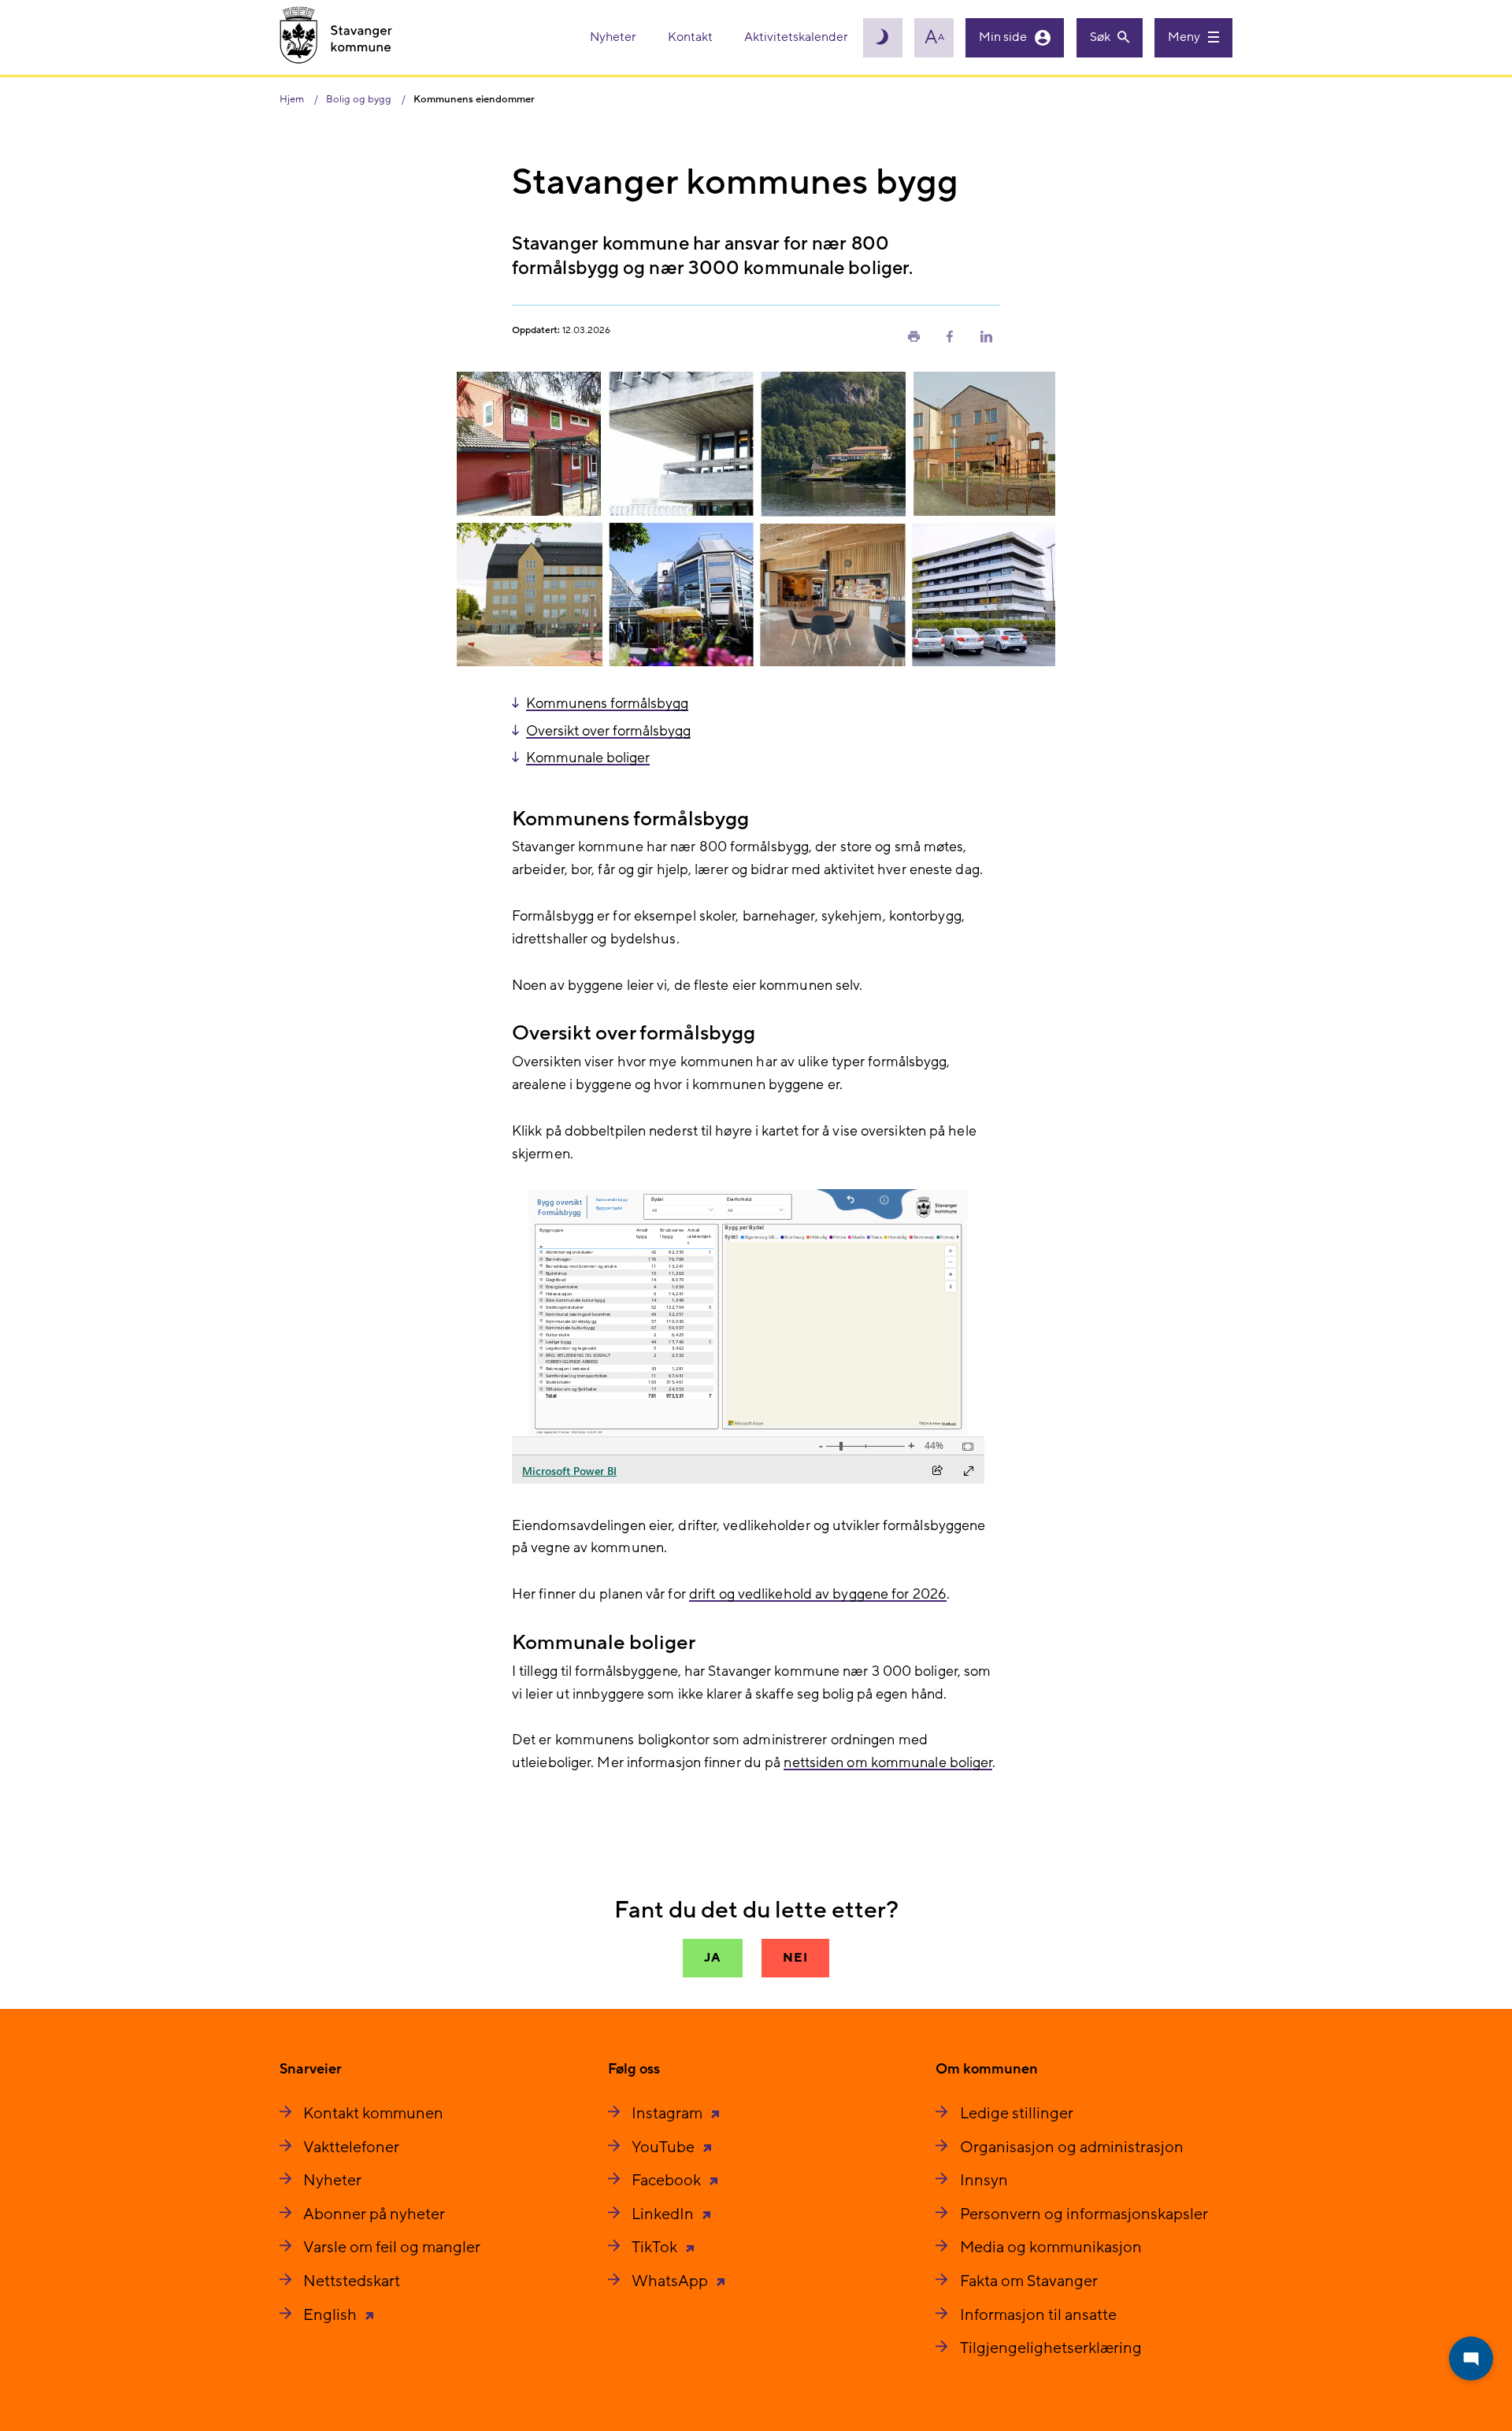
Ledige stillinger (1017, 2114)
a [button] (934, 38)
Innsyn (984, 2181)
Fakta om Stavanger (1029, 2281)
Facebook (668, 2181)
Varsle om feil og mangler (392, 2248)
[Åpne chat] (1471, 2359)
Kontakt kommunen (373, 2114)
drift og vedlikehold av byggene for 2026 (818, 1594)
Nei (795, 1958)
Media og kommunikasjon (1051, 2248)
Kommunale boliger (588, 758)
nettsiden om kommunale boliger (888, 1763)
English (332, 2315)
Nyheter (614, 37)
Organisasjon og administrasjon (1072, 2148)
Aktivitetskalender (796, 37)
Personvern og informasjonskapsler (1084, 2214)
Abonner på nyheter (374, 2214)
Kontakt (691, 37)
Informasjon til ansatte (1038, 2315)
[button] (913, 335)
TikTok (656, 2248)
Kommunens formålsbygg (607, 704)
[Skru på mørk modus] (883, 38)
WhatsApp (671, 2281)
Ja (713, 1958)
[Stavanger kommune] (336, 37)
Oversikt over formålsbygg (608, 731)
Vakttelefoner (351, 2148)
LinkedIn (664, 2214)
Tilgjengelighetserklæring (1051, 2348)
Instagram (669, 2114)
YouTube (665, 2148)
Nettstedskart (352, 2281)
